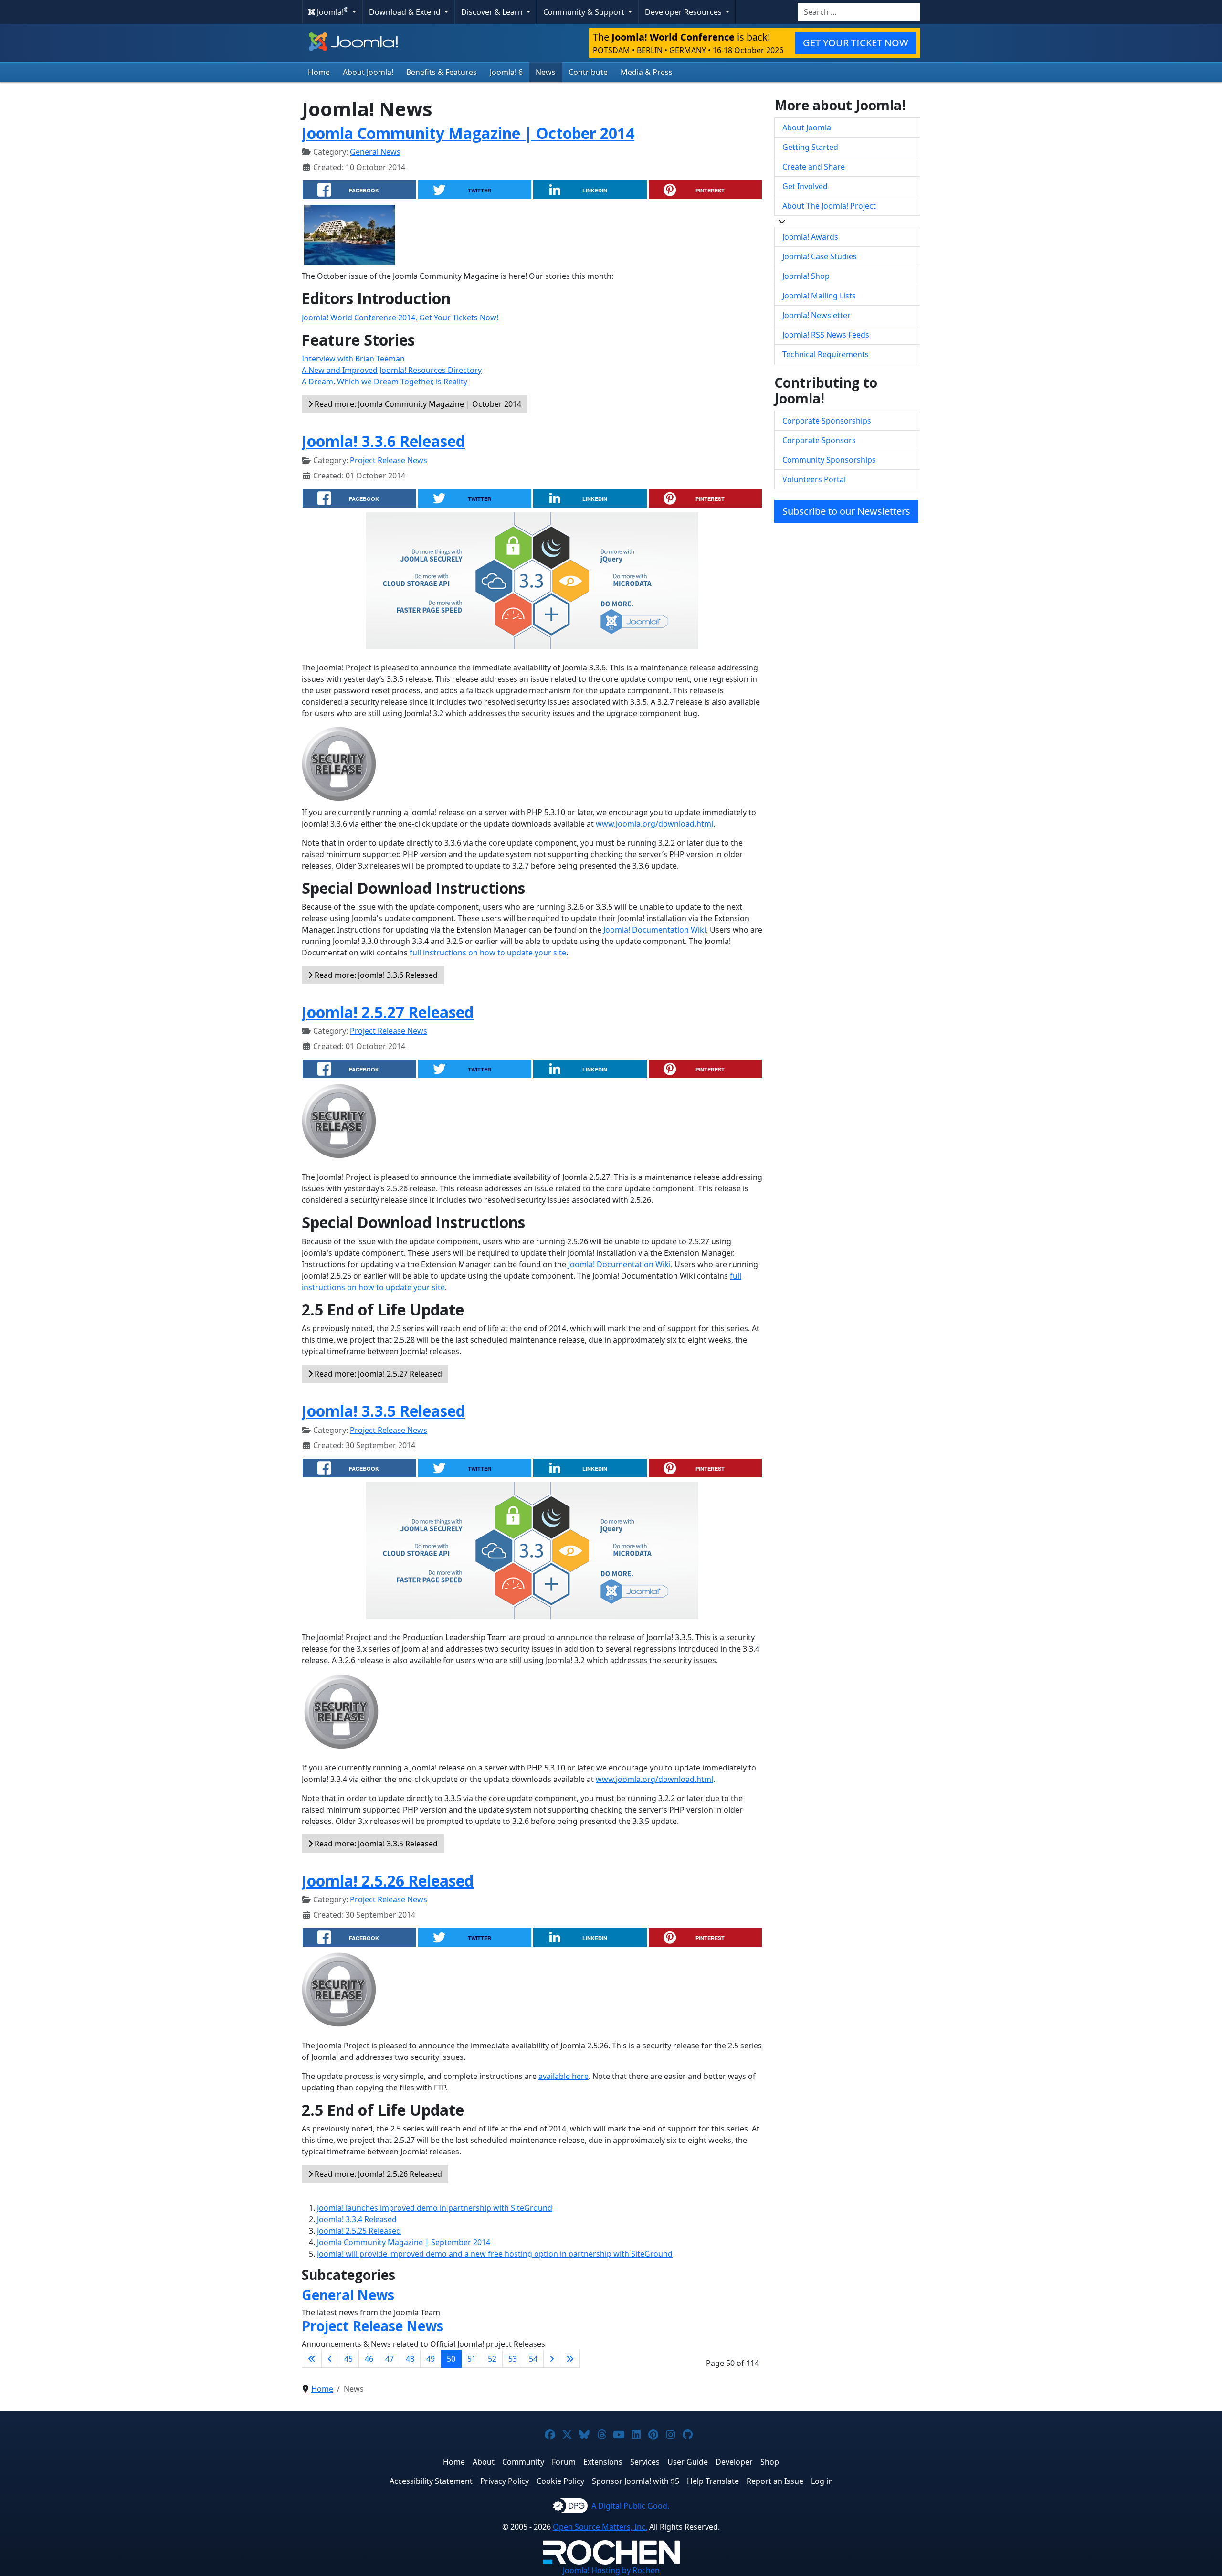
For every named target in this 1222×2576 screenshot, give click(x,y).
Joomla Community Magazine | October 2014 (468, 133)
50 (451, 2359)
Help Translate (713, 2481)
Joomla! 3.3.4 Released (357, 2219)
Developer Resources (684, 12)
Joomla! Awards (810, 237)
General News (375, 152)
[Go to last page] (570, 2359)
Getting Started (810, 147)
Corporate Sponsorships (827, 421)
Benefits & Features (442, 72)
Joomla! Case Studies (820, 256)
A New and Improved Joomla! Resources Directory (392, 370)
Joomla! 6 (506, 72)
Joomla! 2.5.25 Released (359, 2231)
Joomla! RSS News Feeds (826, 335)
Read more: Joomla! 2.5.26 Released (377, 2174)
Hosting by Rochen (611, 2570)
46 (369, 2359)
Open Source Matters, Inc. (600, 2527)
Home (319, 72)
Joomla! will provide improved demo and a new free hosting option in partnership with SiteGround (495, 2254)
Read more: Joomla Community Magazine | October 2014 (417, 404)
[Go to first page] (312, 2359)
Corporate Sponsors (819, 440)
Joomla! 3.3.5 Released (383, 1411)
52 (492, 2359)
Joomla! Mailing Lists (819, 296)
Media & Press (647, 72)
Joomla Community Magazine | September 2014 (404, 2242)
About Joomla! (368, 72)
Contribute (588, 72)
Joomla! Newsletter (816, 315)
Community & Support (585, 12)
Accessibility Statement (431, 2481)
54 (533, 2359)
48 (410, 2359)
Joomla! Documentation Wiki (655, 930)
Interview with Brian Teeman (353, 359)
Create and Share (814, 167)
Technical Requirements (826, 354)
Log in (822, 2481)
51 (472, 2359)
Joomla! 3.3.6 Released (383, 441)
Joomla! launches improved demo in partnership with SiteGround (435, 2208)
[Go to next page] (552, 2359)
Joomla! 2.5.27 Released (388, 1012)
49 (431, 2359)
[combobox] (859, 12)
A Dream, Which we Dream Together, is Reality (385, 382)
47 (390, 2359)
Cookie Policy (560, 2481)
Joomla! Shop (806, 276)
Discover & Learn (493, 12)
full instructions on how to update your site (488, 953)
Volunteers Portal (814, 479)
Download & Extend (406, 12)
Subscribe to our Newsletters (846, 511)
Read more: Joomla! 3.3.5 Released (375, 1844)
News (546, 72)
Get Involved (805, 186)
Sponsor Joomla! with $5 (636, 2481)
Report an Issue (775, 2481)
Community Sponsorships (829, 460)
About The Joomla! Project (829, 206)
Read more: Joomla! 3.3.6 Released (375, 975)
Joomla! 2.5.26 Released (388, 1881)
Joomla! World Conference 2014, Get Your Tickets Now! (400, 318)
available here (564, 2076)
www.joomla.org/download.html (654, 824)
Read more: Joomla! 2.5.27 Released (377, 1374)
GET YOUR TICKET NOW (856, 43)
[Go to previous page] (330, 2359)
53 (513, 2359)
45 (348, 2359)
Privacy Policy (505, 2481)
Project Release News (389, 460)
